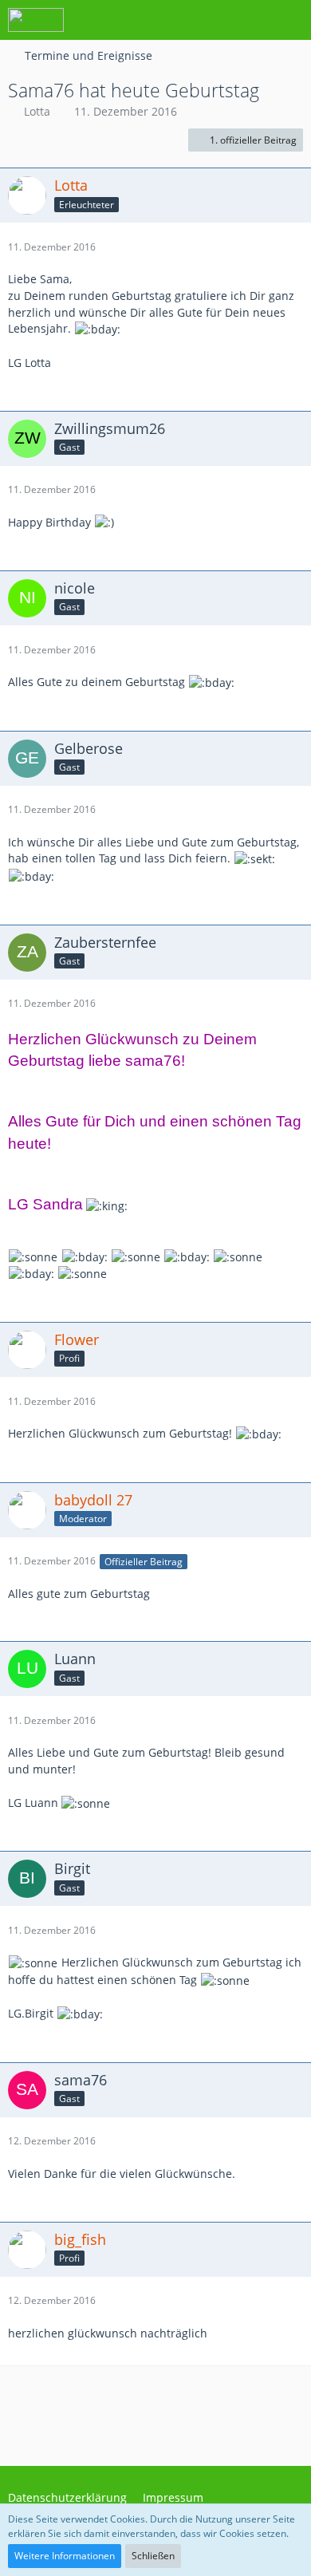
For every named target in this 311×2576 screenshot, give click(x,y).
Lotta (37, 111)
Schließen (153, 2556)
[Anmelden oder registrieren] (250, 20)
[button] (211, 20)
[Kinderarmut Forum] (36, 20)
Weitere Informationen (65, 2556)
